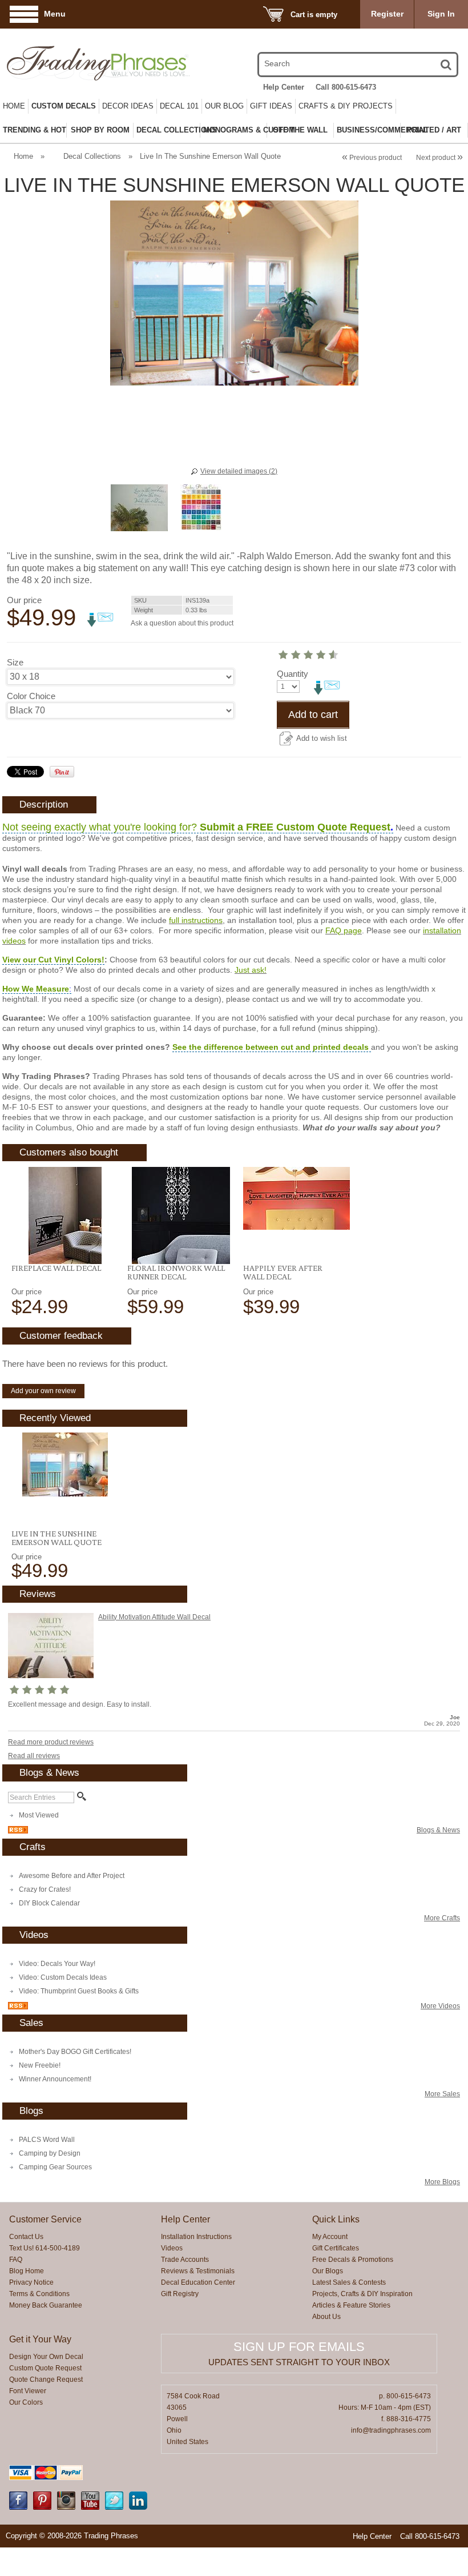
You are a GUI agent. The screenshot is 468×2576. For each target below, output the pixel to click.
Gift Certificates (336, 2248)
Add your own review (43, 1391)
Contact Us (26, 2237)
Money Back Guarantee (46, 2305)
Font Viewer (28, 2391)
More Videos (440, 2006)
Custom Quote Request (45, 2368)
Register (387, 14)
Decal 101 (179, 106)
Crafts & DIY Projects (346, 106)
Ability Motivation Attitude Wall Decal (154, 1617)
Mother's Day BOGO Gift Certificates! (75, 2052)
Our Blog (224, 106)
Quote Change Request (46, 2380)
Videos (172, 2248)
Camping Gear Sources (55, 2167)
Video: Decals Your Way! (57, 1964)
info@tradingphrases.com (391, 2430)
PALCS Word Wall (47, 2140)
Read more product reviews (51, 1742)
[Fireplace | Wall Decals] (65, 1215)
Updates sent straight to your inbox (299, 2362)
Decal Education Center (198, 2282)
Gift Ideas (271, 106)
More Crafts (442, 1918)
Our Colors (26, 2402)
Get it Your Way (40, 2339)
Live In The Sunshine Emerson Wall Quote (57, 1538)
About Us (326, 2317)
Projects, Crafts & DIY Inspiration (362, 2294)
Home (14, 106)
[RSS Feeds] (18, 1831)
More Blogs (442, 2182)
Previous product (372, 158)
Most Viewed (39, 1815)
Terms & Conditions (39, 2294)
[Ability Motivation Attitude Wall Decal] (51, 1676)
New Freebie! (40, 2065)
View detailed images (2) (239, 471)
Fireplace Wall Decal (56, 1268)
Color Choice (31, 696)
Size (15, 662)
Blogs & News (438, 1830)
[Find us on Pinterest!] (42, 2507)
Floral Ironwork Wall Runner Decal (176, 1272)
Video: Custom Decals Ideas (63, 1977)
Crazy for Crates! (45, 1889)
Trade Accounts (185, 2260)
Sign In (441, 14)
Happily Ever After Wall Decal (283, 1272)
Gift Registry (180, 2294)
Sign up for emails (299, 2347)
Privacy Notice (31, 2282)
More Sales (442, 2094)
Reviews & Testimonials (198, 2271)
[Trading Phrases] (74, 63)
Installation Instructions (196, 2237)
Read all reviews (34, 1756)
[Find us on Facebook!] (18, 2507)
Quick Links (336, 2219)
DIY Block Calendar (49, 1903)
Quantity (292, 674)
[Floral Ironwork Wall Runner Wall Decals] (181, 1215)
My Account (330, 2237)
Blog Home (27, 2271)
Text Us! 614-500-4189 (45, 2248)
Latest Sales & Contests (349, 2282)
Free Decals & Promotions (353, 2260)
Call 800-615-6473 (346, 87)
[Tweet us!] (114, 2507)
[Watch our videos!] (90, 2507)
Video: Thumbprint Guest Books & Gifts (79, 1991)
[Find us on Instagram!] (66, 2507)
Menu (55, 14)
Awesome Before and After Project (72, 1876)
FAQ (16, 2260)
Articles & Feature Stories (351, 2305)
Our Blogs (328, 2271)
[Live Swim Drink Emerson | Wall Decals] (65, 1464)
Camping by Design (50, 2153)
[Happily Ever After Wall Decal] (296, 1198)
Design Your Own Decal (46, 2357)
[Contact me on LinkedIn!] (138, 2507)
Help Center (284, 87)
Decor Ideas (128, 106)
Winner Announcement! (55, 2079)
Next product (439, 158)
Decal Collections (92, 156)
